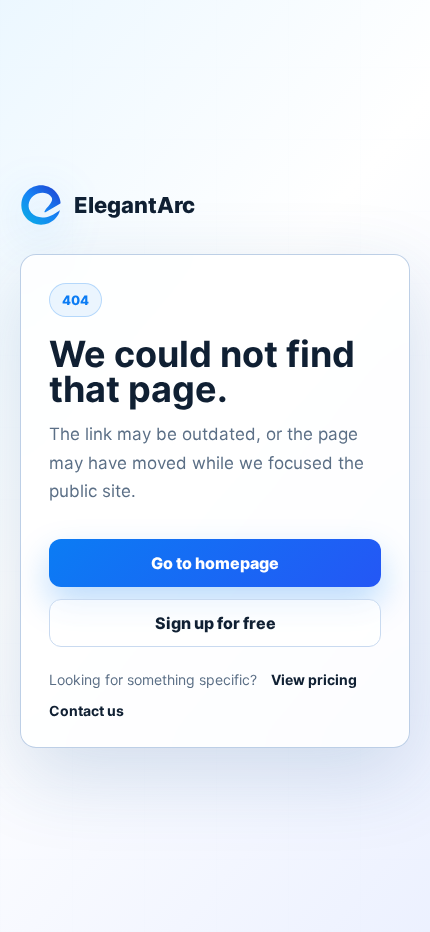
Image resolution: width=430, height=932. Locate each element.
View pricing (314, 679)
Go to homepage (215, 563)
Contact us (86, 710)
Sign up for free (215, 623)
